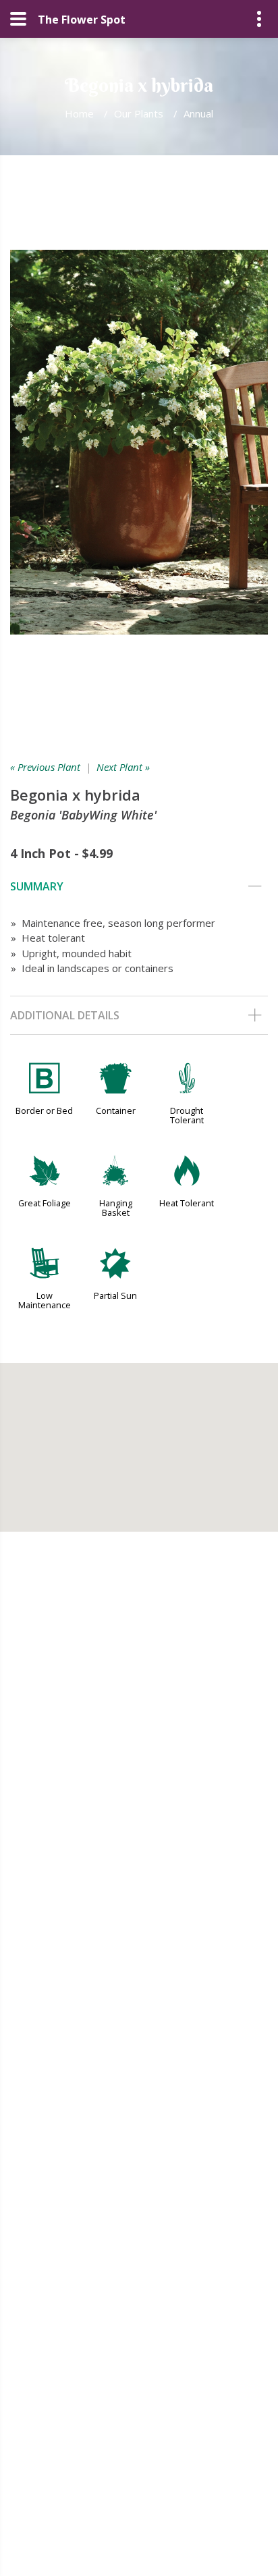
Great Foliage (45, 1203)
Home (79, 113)
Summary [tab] (37, 886)
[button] (139, 1439)
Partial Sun (115, 1295)
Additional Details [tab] (65, 1015)
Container (116, 1110)
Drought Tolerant (187, 1115)
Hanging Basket (116, 1208)
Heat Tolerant (187, 1203)
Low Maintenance (45, 1300)
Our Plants (139, 113)
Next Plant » (123, 767)
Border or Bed (44, 1110)
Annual (198, 113)
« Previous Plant (45, 767)
